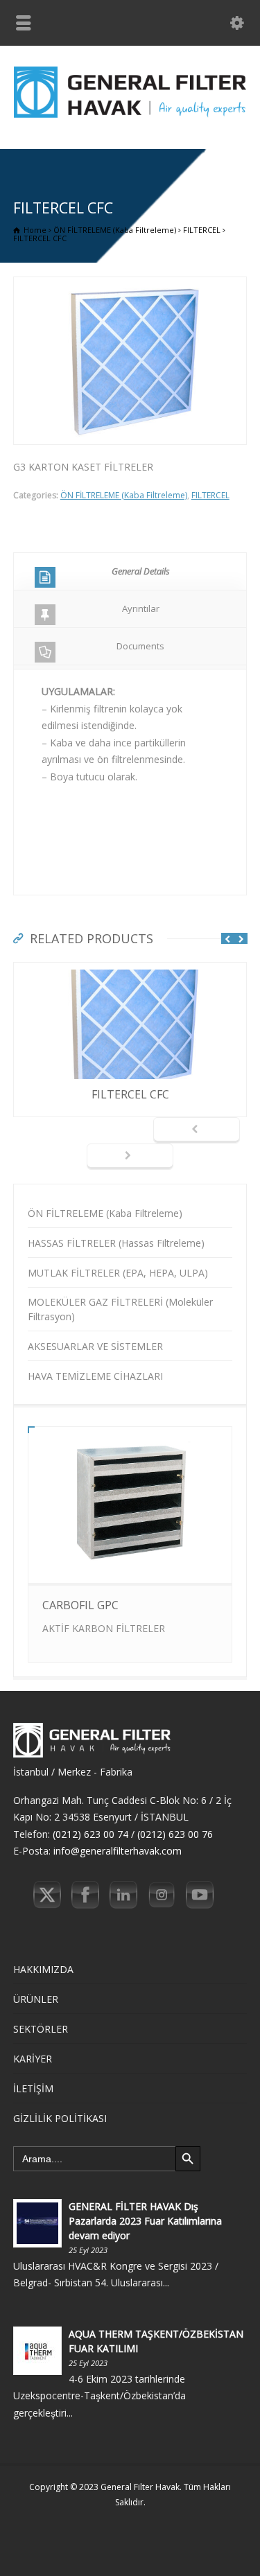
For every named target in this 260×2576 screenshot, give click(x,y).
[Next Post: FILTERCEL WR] (130, 1157)
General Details (141, 571)
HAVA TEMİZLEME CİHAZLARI (95, 1376)
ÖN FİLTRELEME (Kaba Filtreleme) (124, 495)
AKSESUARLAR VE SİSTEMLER (95, 1346)
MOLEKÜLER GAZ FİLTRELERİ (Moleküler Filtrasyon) (120, 1309)
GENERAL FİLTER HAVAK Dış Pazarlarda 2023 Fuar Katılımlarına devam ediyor (145, 2221)
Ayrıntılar (141, 608)
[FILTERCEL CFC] (130, 971)
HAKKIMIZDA (43, 1969)
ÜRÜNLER (36, 1999)
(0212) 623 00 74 (90, 1834)
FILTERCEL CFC (130, 1094)
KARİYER (33, 2059)
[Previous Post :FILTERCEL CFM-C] (197, 1130)
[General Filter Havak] (130, 120)
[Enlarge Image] (130, 285)
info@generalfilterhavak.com (118, 1851)
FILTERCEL (210, 495)
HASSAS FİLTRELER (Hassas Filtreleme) (116, 1243)
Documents (140, 646)
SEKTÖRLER (41, 2029)
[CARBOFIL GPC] (130, 1560)
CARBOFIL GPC (80, 1605)
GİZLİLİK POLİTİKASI (60, 2118)
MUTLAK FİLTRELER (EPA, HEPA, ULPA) (118, 1273)
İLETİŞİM (33, 2088)
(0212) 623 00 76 (175, 1834)
